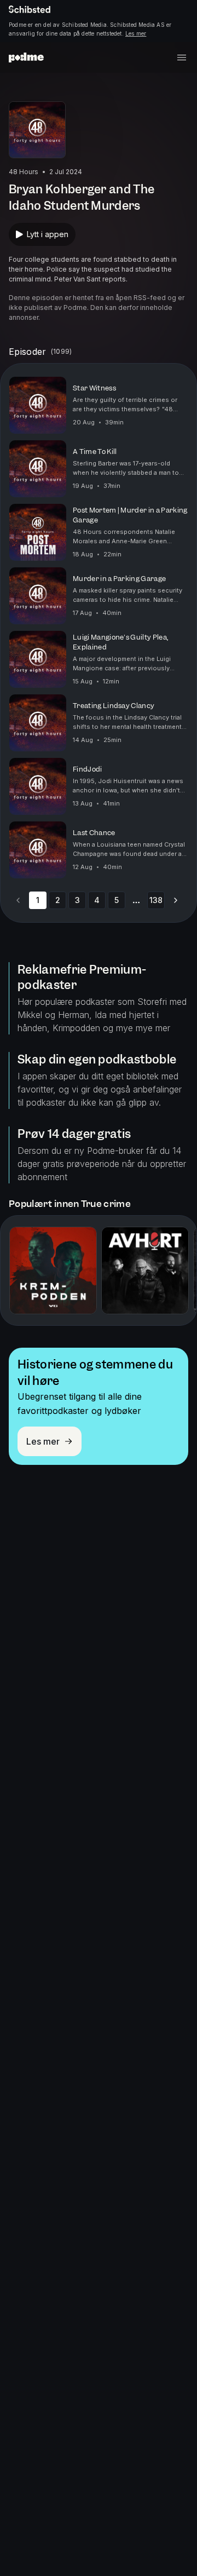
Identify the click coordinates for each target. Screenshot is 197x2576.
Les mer (136, 33)
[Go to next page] (176, 900)
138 (156, 900)
